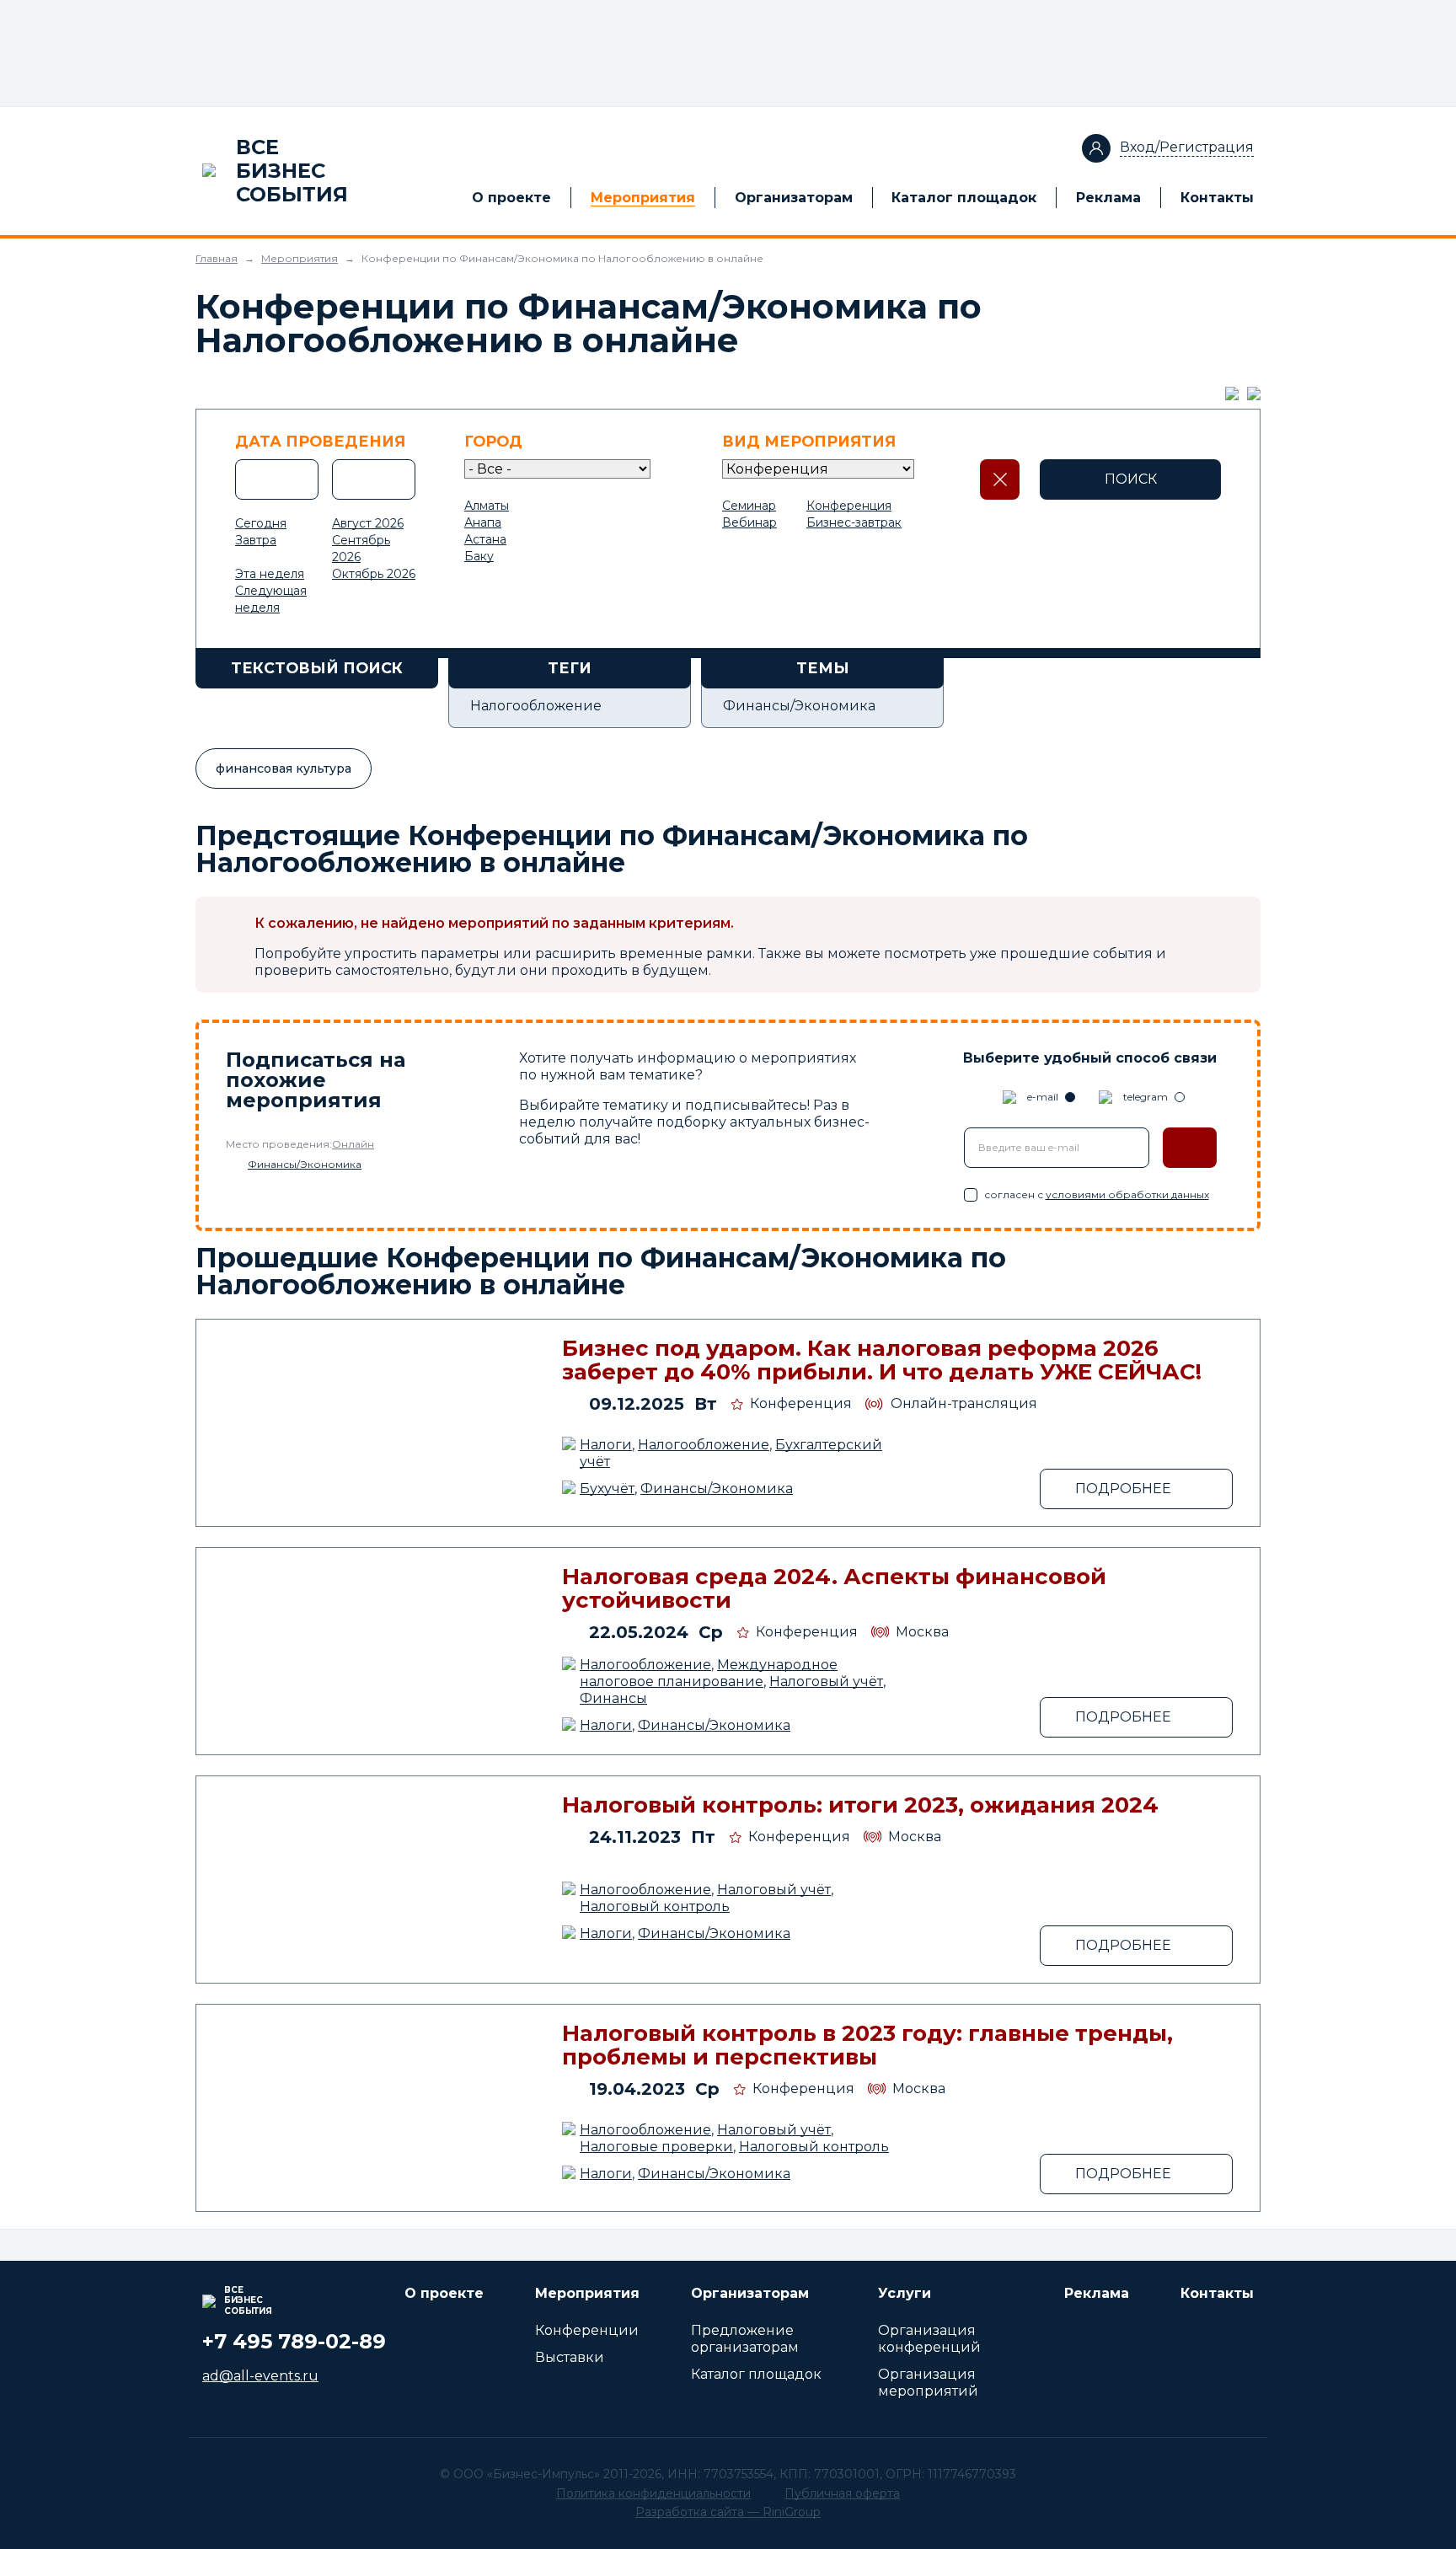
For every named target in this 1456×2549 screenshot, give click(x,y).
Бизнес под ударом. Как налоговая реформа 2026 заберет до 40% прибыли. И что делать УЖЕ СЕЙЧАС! (882, 1360)
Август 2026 (368, 523)
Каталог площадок (964, 198)
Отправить (1190, 1148)
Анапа (483, 522)
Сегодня (261, 523)
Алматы (487, 506)
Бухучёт (607, 1489)
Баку (479, 556)
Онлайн (353, 1144)
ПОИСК (1131, 479)
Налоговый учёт (826, 1681)
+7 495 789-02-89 (294, 2341)
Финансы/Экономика (305, 1164)
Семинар (749, 506)
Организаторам (794, 198)
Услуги (905, 2293)
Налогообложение (704, 1445)
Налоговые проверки (656, 2147)
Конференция (849, 506)
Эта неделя (270, 574)
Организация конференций (929, 2339)
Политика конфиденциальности (653, 2493)
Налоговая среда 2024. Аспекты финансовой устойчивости (834, 1588)
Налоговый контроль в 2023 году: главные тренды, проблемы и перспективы (867, 2045)
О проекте (511, 198)
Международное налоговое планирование (709, 1673)
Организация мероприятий (928, 2383)
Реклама (1108, 198)
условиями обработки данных (1127, 1194)
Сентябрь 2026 (361, 549)
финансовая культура (284, 768)
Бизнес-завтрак (854, 522)
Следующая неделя (271, 599)
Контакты (1217, 198)
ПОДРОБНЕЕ (1123, 1489)
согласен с (1097, 1194)
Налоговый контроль (655, 1906)
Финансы (613, 1698)
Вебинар (749, 522)
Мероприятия (643, 198)
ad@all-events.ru (260, 2376)
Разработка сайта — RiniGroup (728, 2512)
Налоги (606, 1445)
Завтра (256, 540)
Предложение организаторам (745, 2339)
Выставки (570, 2357)
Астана (485, 539)
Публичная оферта (842, 2493)
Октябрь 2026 (374, 574)
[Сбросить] (1000, 479)
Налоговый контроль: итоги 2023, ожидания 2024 (860, 1805)
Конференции (587, 2330)
